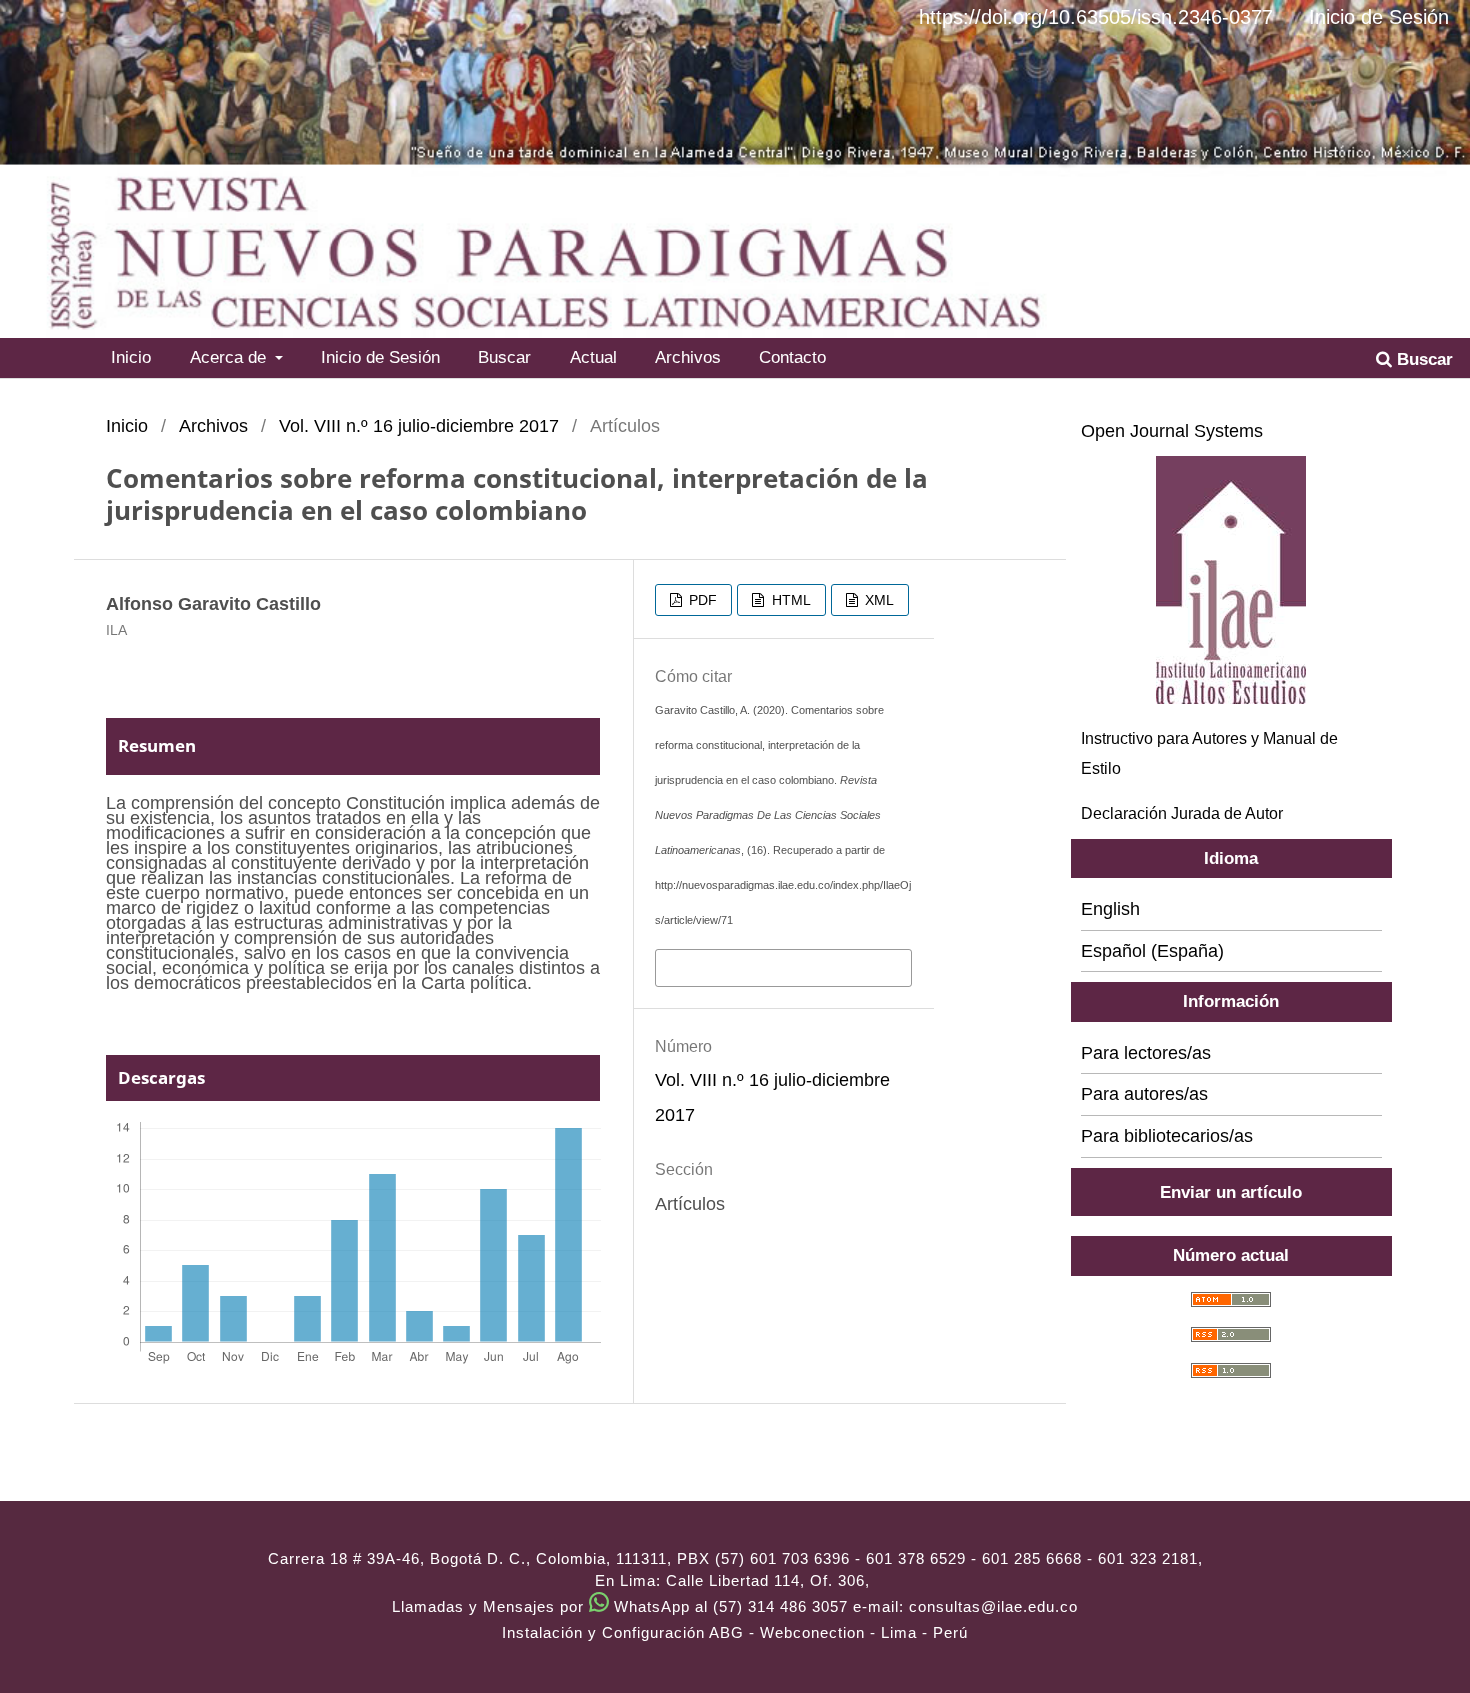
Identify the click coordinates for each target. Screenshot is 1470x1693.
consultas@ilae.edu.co (993, 1606)
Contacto (792, 357)
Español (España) (1152, 951)
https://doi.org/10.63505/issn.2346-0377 (1096, 17)
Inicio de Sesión (380, 357)
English (1110, 909)
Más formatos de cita (743, 966)
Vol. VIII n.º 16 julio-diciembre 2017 (419, 426)
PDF (701, 600)
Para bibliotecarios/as (1167, 1136)
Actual (593, 357)
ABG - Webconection (787, 1632)
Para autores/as (1144, 1094)
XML (877, 600)
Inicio (131, 357)
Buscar (504, 357)
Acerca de (230, 357)
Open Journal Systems (1172, 431)
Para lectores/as (1146, 1053)
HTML (789, 600)
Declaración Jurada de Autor (1182, 813)
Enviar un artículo (1231, 1192)
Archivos (688, 357)
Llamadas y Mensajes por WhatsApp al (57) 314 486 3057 (620, 1606)
